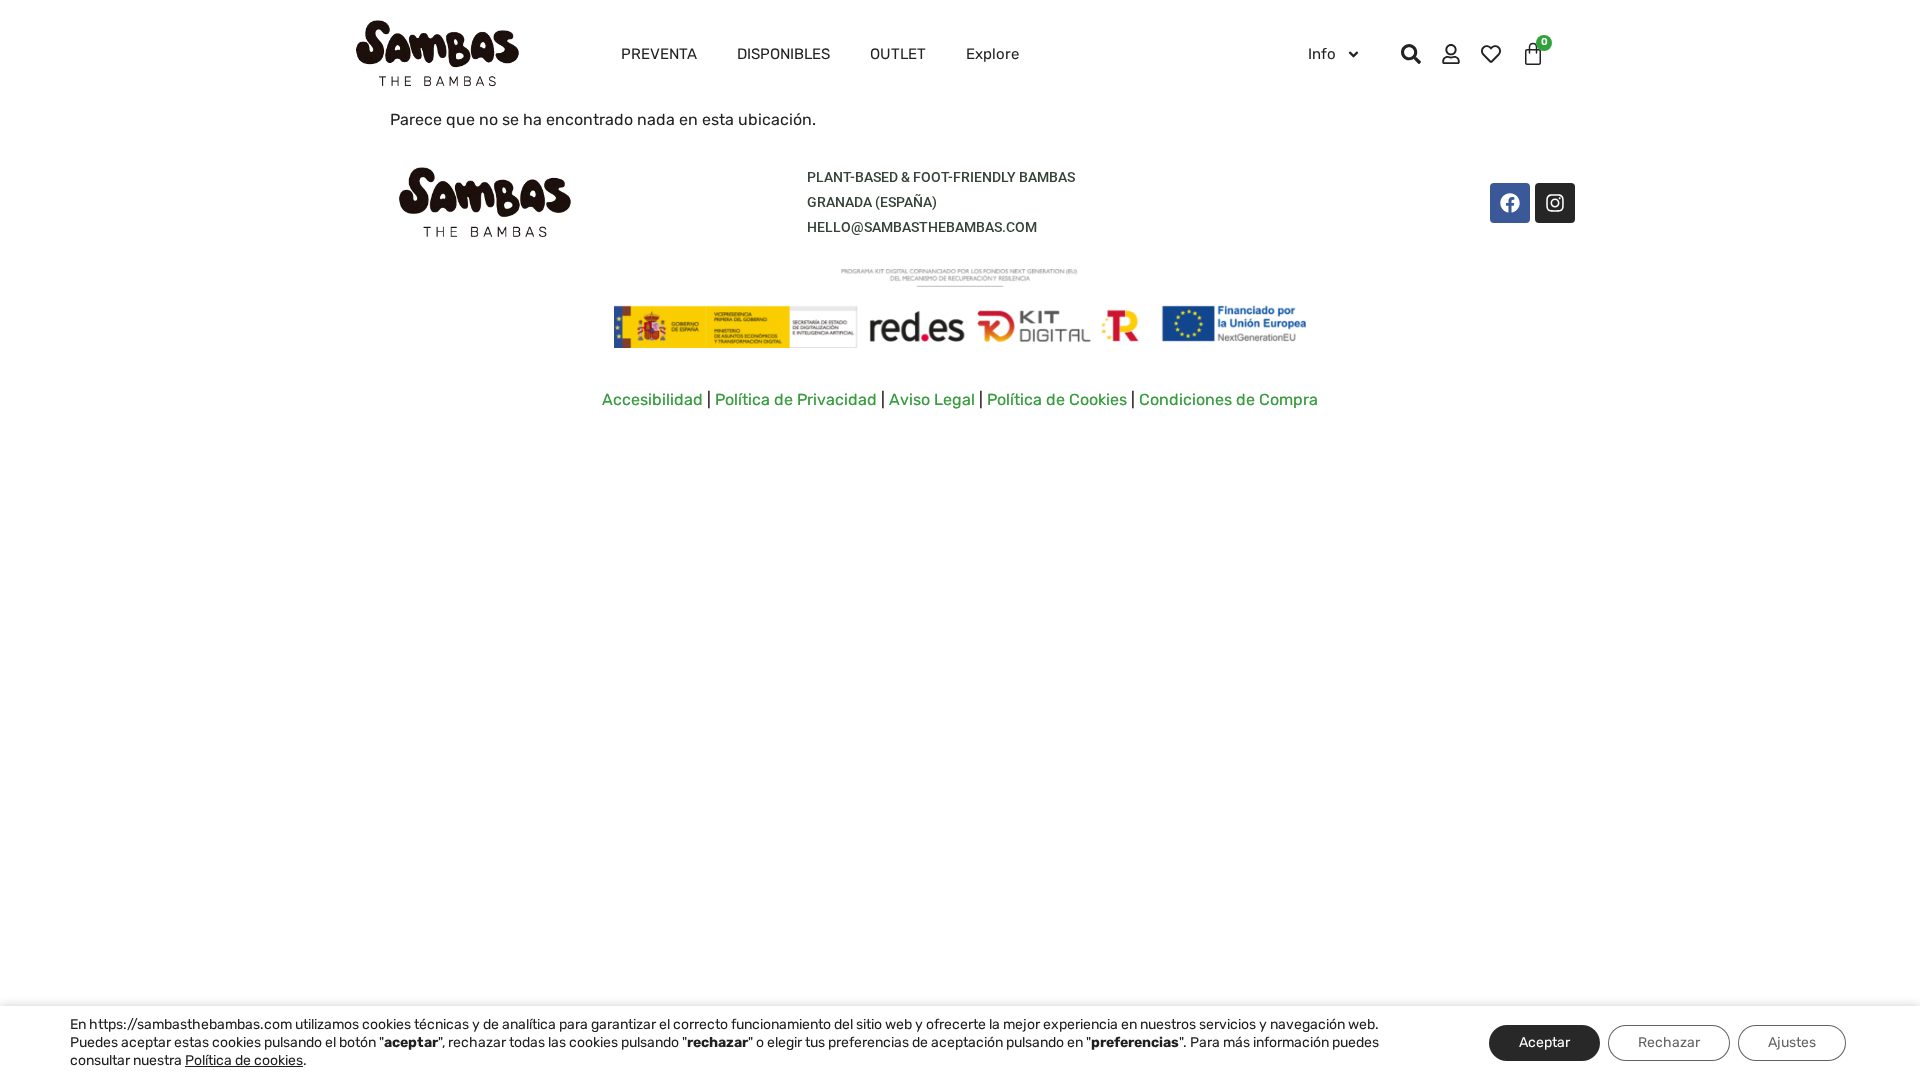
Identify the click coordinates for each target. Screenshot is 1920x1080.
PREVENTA (659, 54)
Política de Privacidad (796, 399)
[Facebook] (1510, 203)
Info (1322, 54)
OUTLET (898, 54)
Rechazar (1669, 1042)
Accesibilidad (652, 399)
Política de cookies (244, 1060)
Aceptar (1544, 1042)
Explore (992, 54)
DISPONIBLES (783, 54)
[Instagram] (1555, 203)
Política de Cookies (1057, 399)
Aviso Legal (932, 399)
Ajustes (1792, 1042)
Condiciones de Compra (1228, 399)
